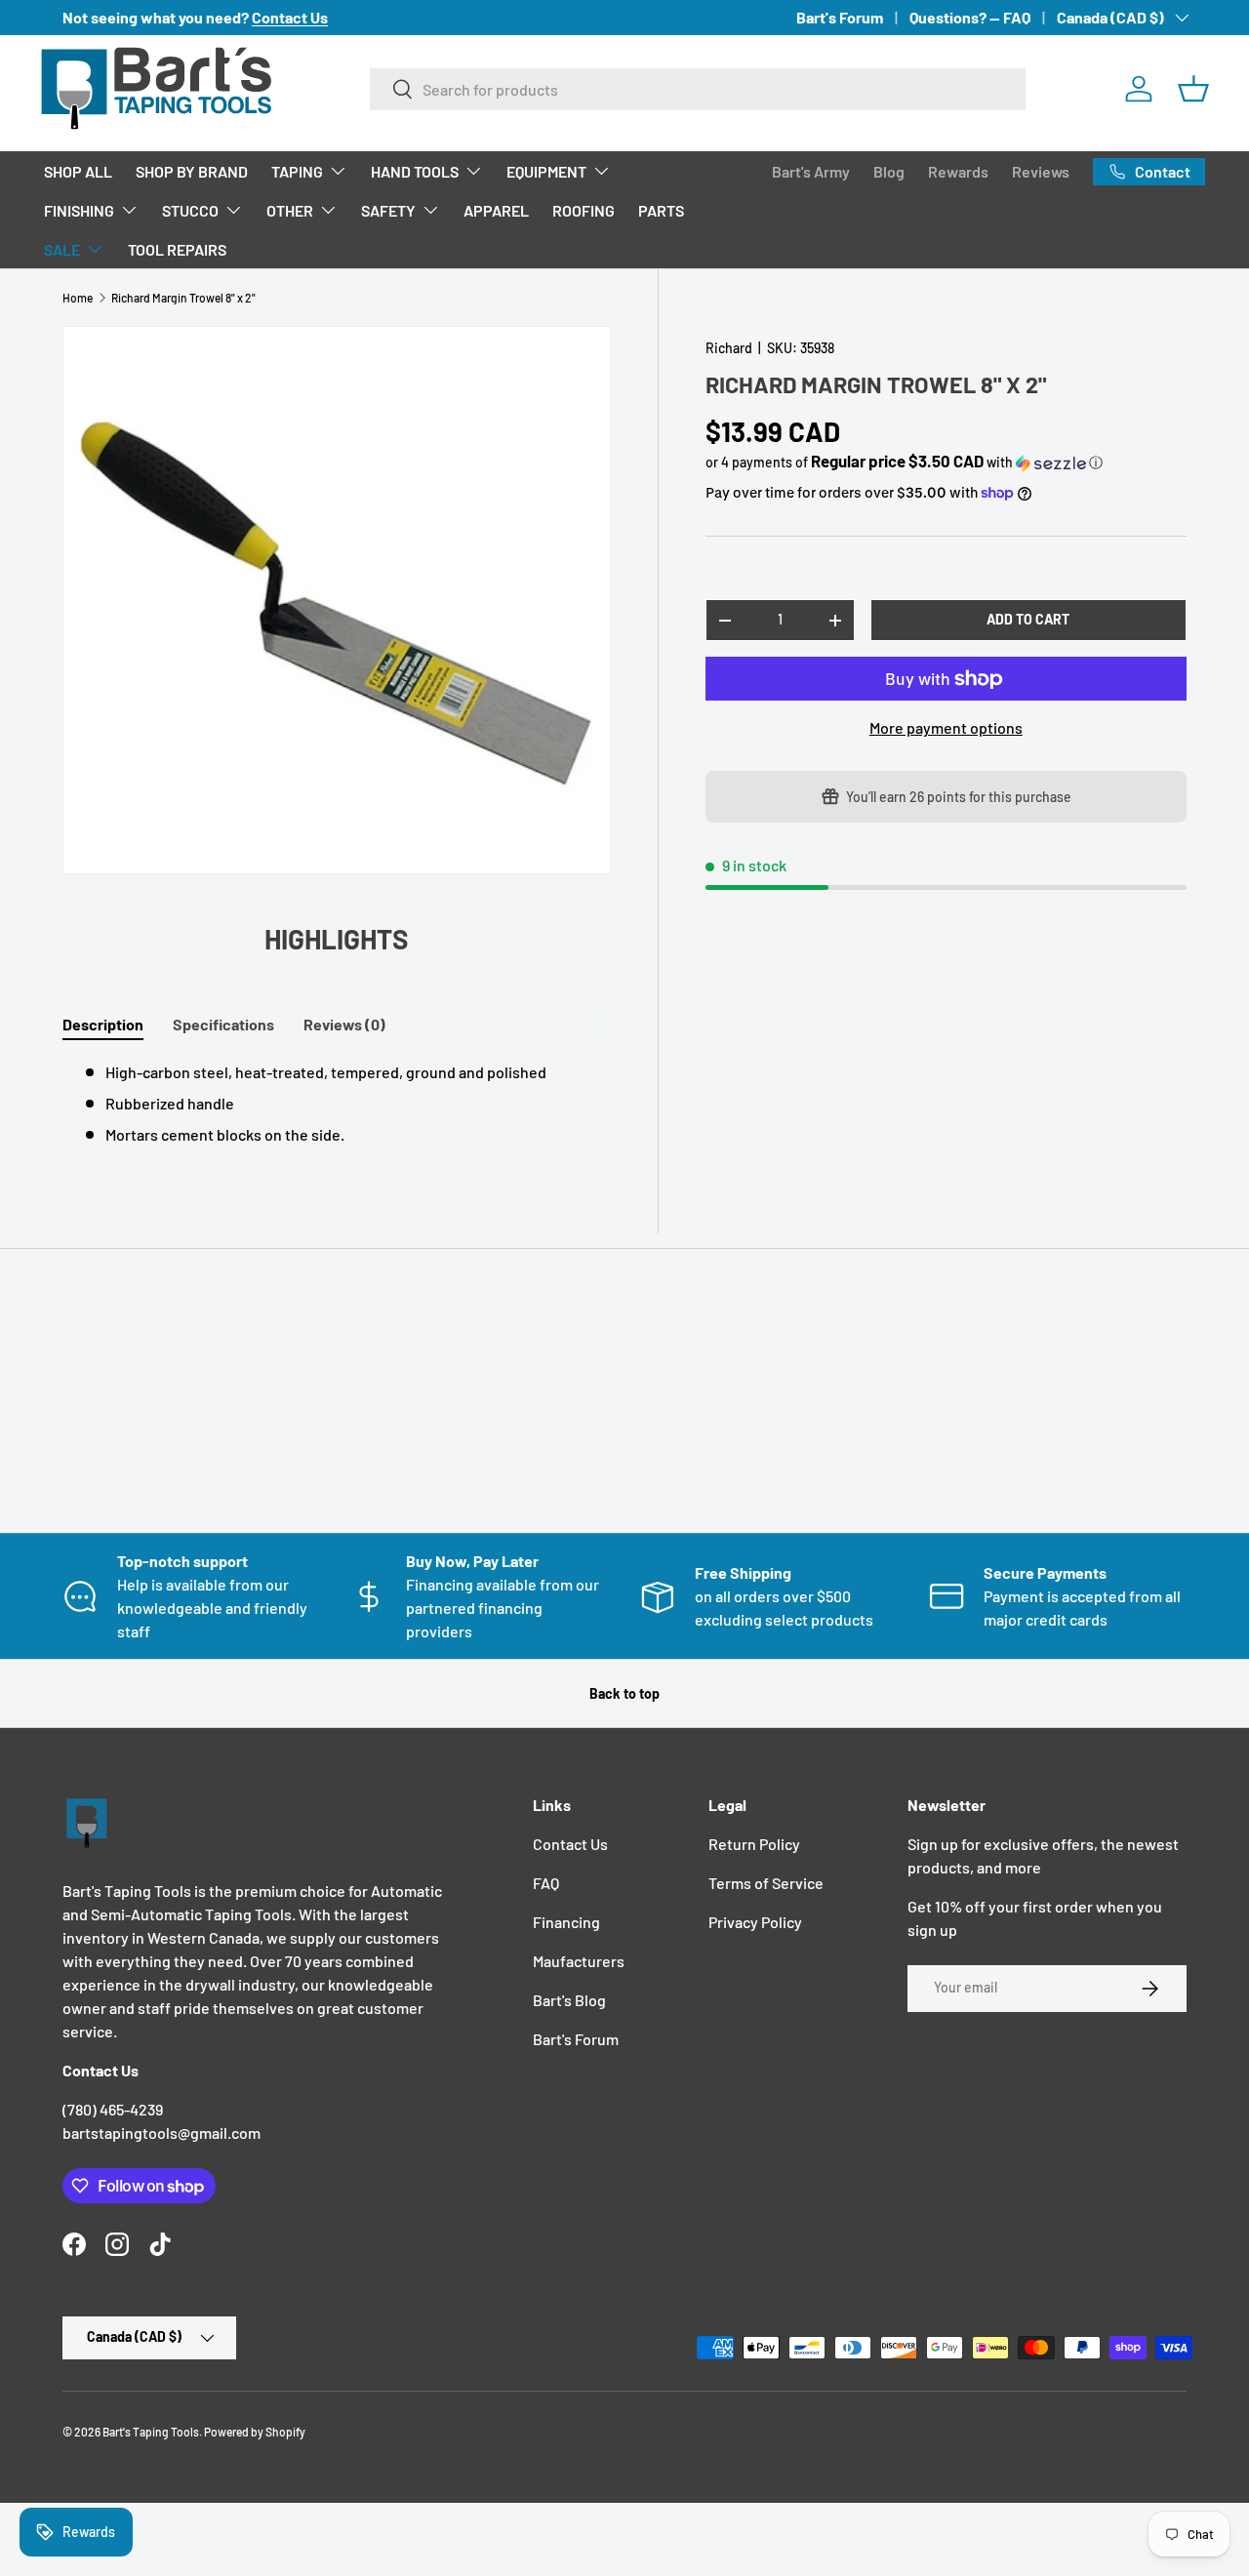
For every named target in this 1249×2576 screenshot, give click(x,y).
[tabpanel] (337, 1104)
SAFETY (388, 210)
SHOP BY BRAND (192, 171)
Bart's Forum (840, 17)
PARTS (661, 210)
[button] (1193, 89)
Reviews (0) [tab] (344, 1024)
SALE (62, 249)
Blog (889, 171)
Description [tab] (103, 1024)
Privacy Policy (755, 1922)
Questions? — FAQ (970, 17)
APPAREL (496, 210)
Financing (566, 1922)
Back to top (624, 1693)
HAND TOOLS (415, 171)
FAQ (546, 1883)
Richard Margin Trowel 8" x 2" (183, 298)
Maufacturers (579, 1961)
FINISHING (79, 210)
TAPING (297, 171)
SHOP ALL (78, 171)
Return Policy (754, 1844)
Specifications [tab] (223, 1024)
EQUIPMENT (546, 171)
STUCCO (190, 210)
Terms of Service (766, 1883)
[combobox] (698, 89)
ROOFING (584, 210)
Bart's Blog (569, 2000)
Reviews (1041, 171)
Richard (729, 348)
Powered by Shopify (255, 2432)
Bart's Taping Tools (151, 2432)
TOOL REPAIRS (177, 249)
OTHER (290, 210)
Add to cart (1028, 619)
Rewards (958, 171)
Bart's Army (811, 171)
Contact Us (570, 1844)
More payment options (946, 727)
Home (78, 298)
